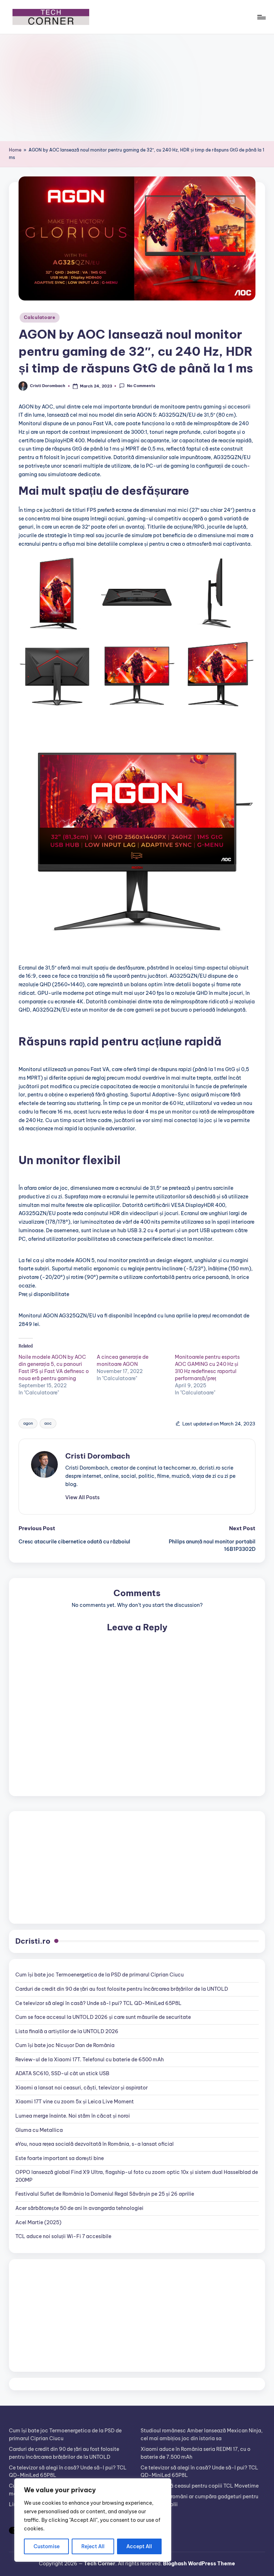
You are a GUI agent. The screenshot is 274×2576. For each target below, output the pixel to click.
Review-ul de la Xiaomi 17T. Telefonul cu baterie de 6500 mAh (90, 2060)
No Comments (141, 386)
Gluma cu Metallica (39, 2130)
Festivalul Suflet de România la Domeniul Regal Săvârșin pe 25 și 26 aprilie (105, 2194)
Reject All (93, 2546)
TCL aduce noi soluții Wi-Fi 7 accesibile (63, 2236)
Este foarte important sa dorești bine (60, 2158)
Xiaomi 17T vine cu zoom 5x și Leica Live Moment (75, 2102)
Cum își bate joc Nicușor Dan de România (65, 2045)
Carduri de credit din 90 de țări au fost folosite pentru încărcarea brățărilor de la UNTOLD (122, 1989)
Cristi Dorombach (98, 1456)
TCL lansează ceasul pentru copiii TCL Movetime (200, 2486)
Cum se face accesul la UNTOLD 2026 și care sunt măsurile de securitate (103, 2017)
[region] (93, 2520)
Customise (47, 2546)
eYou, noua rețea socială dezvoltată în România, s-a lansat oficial (95, 2144)
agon (28, 1423)
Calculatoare (40, 317)
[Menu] (261, 17)
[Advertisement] (137, 88)
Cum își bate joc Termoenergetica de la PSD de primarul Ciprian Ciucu (100, 1975)
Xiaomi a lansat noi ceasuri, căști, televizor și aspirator (82, 2088)
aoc (48, 1423)
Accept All (139, 2546)
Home (15, 150)
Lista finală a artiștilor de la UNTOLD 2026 (67, 2031)
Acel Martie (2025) (38, 2222)
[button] (82, 1497)
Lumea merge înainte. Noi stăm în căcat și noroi (73, 2116)
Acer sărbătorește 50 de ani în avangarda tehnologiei (79, 2208)
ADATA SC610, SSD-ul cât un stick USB (62, 2073)
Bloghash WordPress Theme (199, 2564)
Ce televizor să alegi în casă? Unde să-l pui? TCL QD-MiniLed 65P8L (98, 2003)
